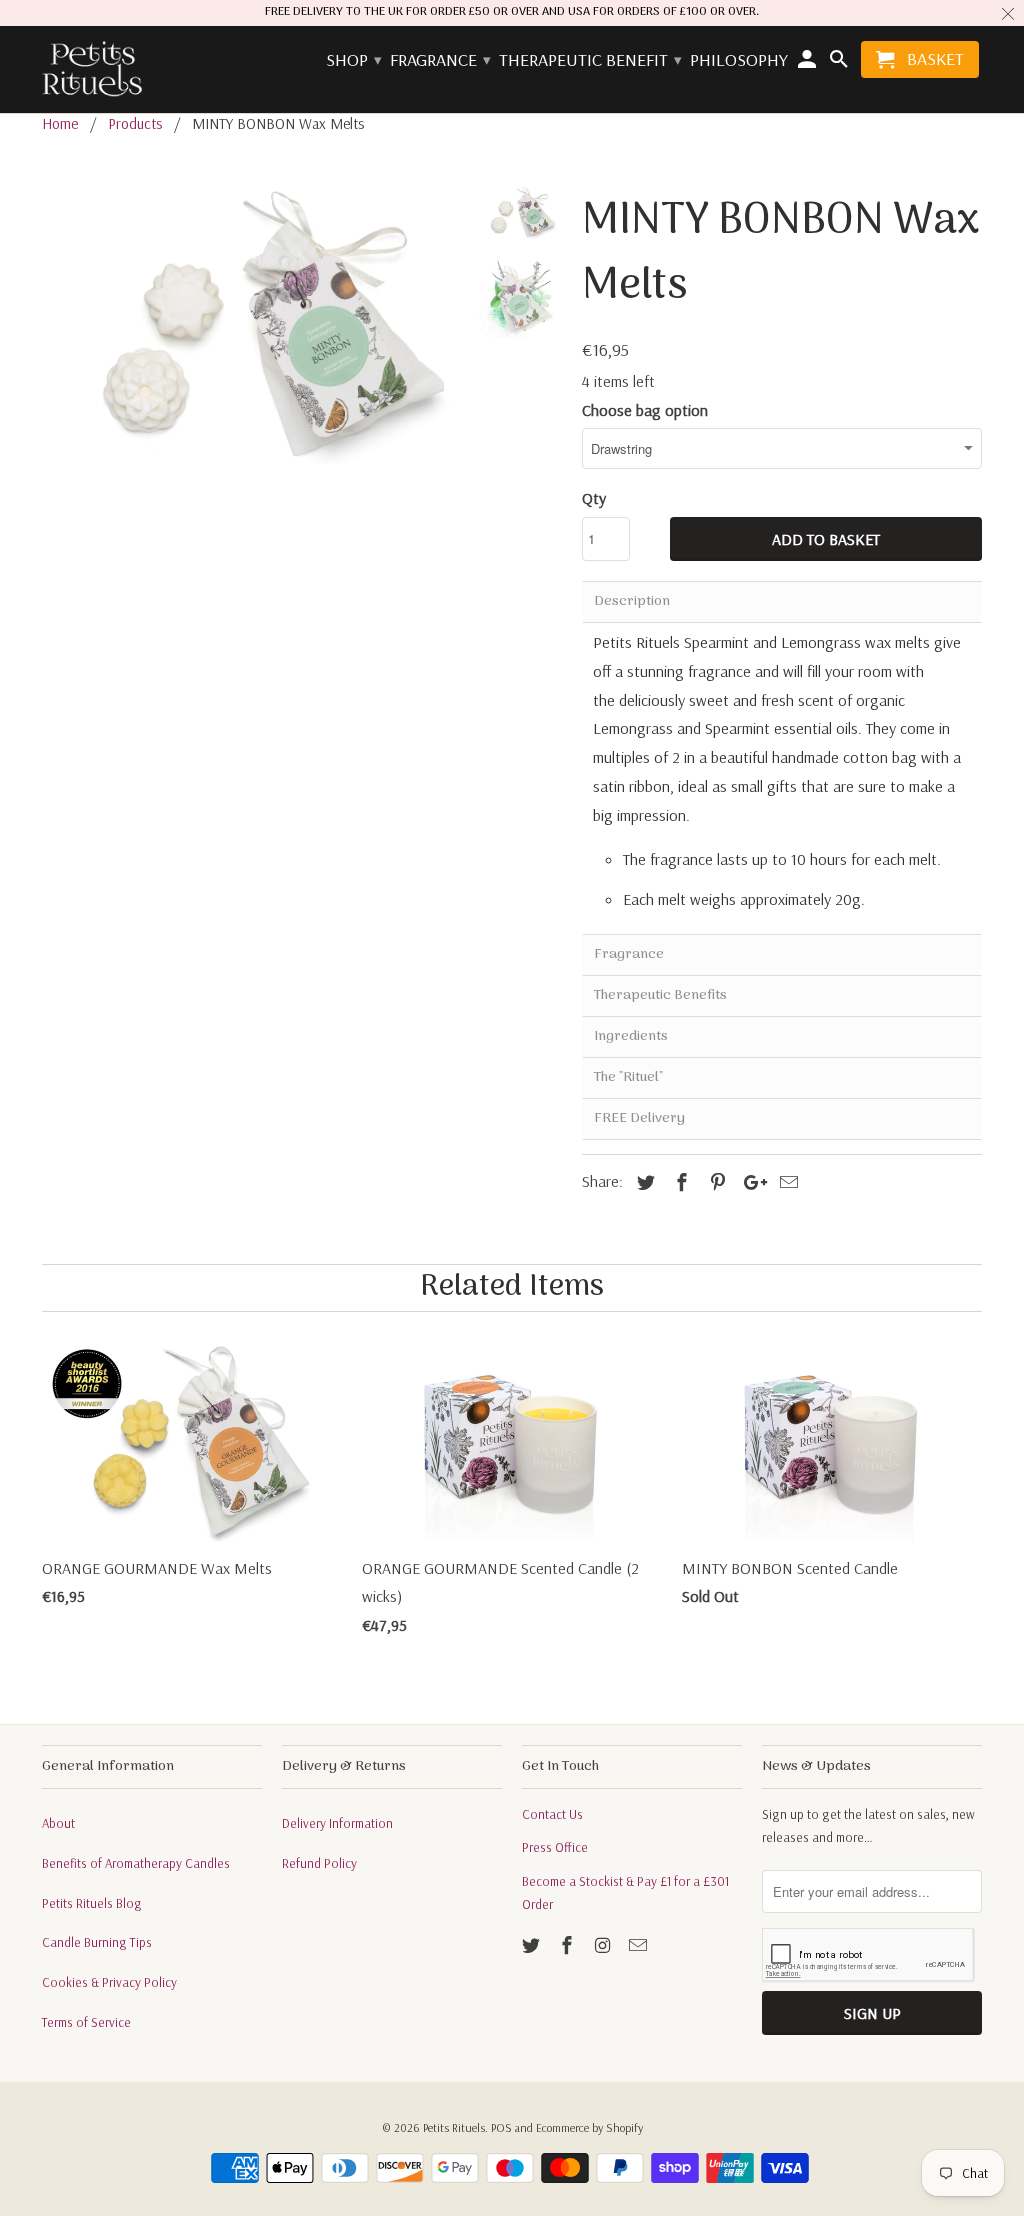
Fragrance (439, 60)
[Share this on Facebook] (679, 1182)
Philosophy (739, 60)
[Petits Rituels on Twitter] (533, 1945)
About (58, 1823)
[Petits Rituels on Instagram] (605, 1945)
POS (501, 2127)
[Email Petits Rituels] (640, 1945)
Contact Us (552, 1814)
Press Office (555, 1847)
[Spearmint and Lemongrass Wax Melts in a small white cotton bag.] (250, 324)
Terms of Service (86, 2022)
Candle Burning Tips (97, 1942)
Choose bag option (645, 410)
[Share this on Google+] (750, 1182)
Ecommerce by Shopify (589, 2127)
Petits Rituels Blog (92, 1903)
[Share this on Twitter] (643, 1182)
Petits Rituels (454, 2127)
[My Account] (809, 63)
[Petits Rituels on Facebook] (569, 1945)
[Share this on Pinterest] (715, 1182)
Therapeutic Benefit (589, 60)
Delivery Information (337, 1823)
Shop (353, 60)
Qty (594, 498)
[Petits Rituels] (92, 70)
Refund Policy (319, 1863)
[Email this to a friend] (786, 1182)
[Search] (840, 63)
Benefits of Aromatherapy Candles (136, 1863)
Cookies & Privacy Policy (109, 1982)
